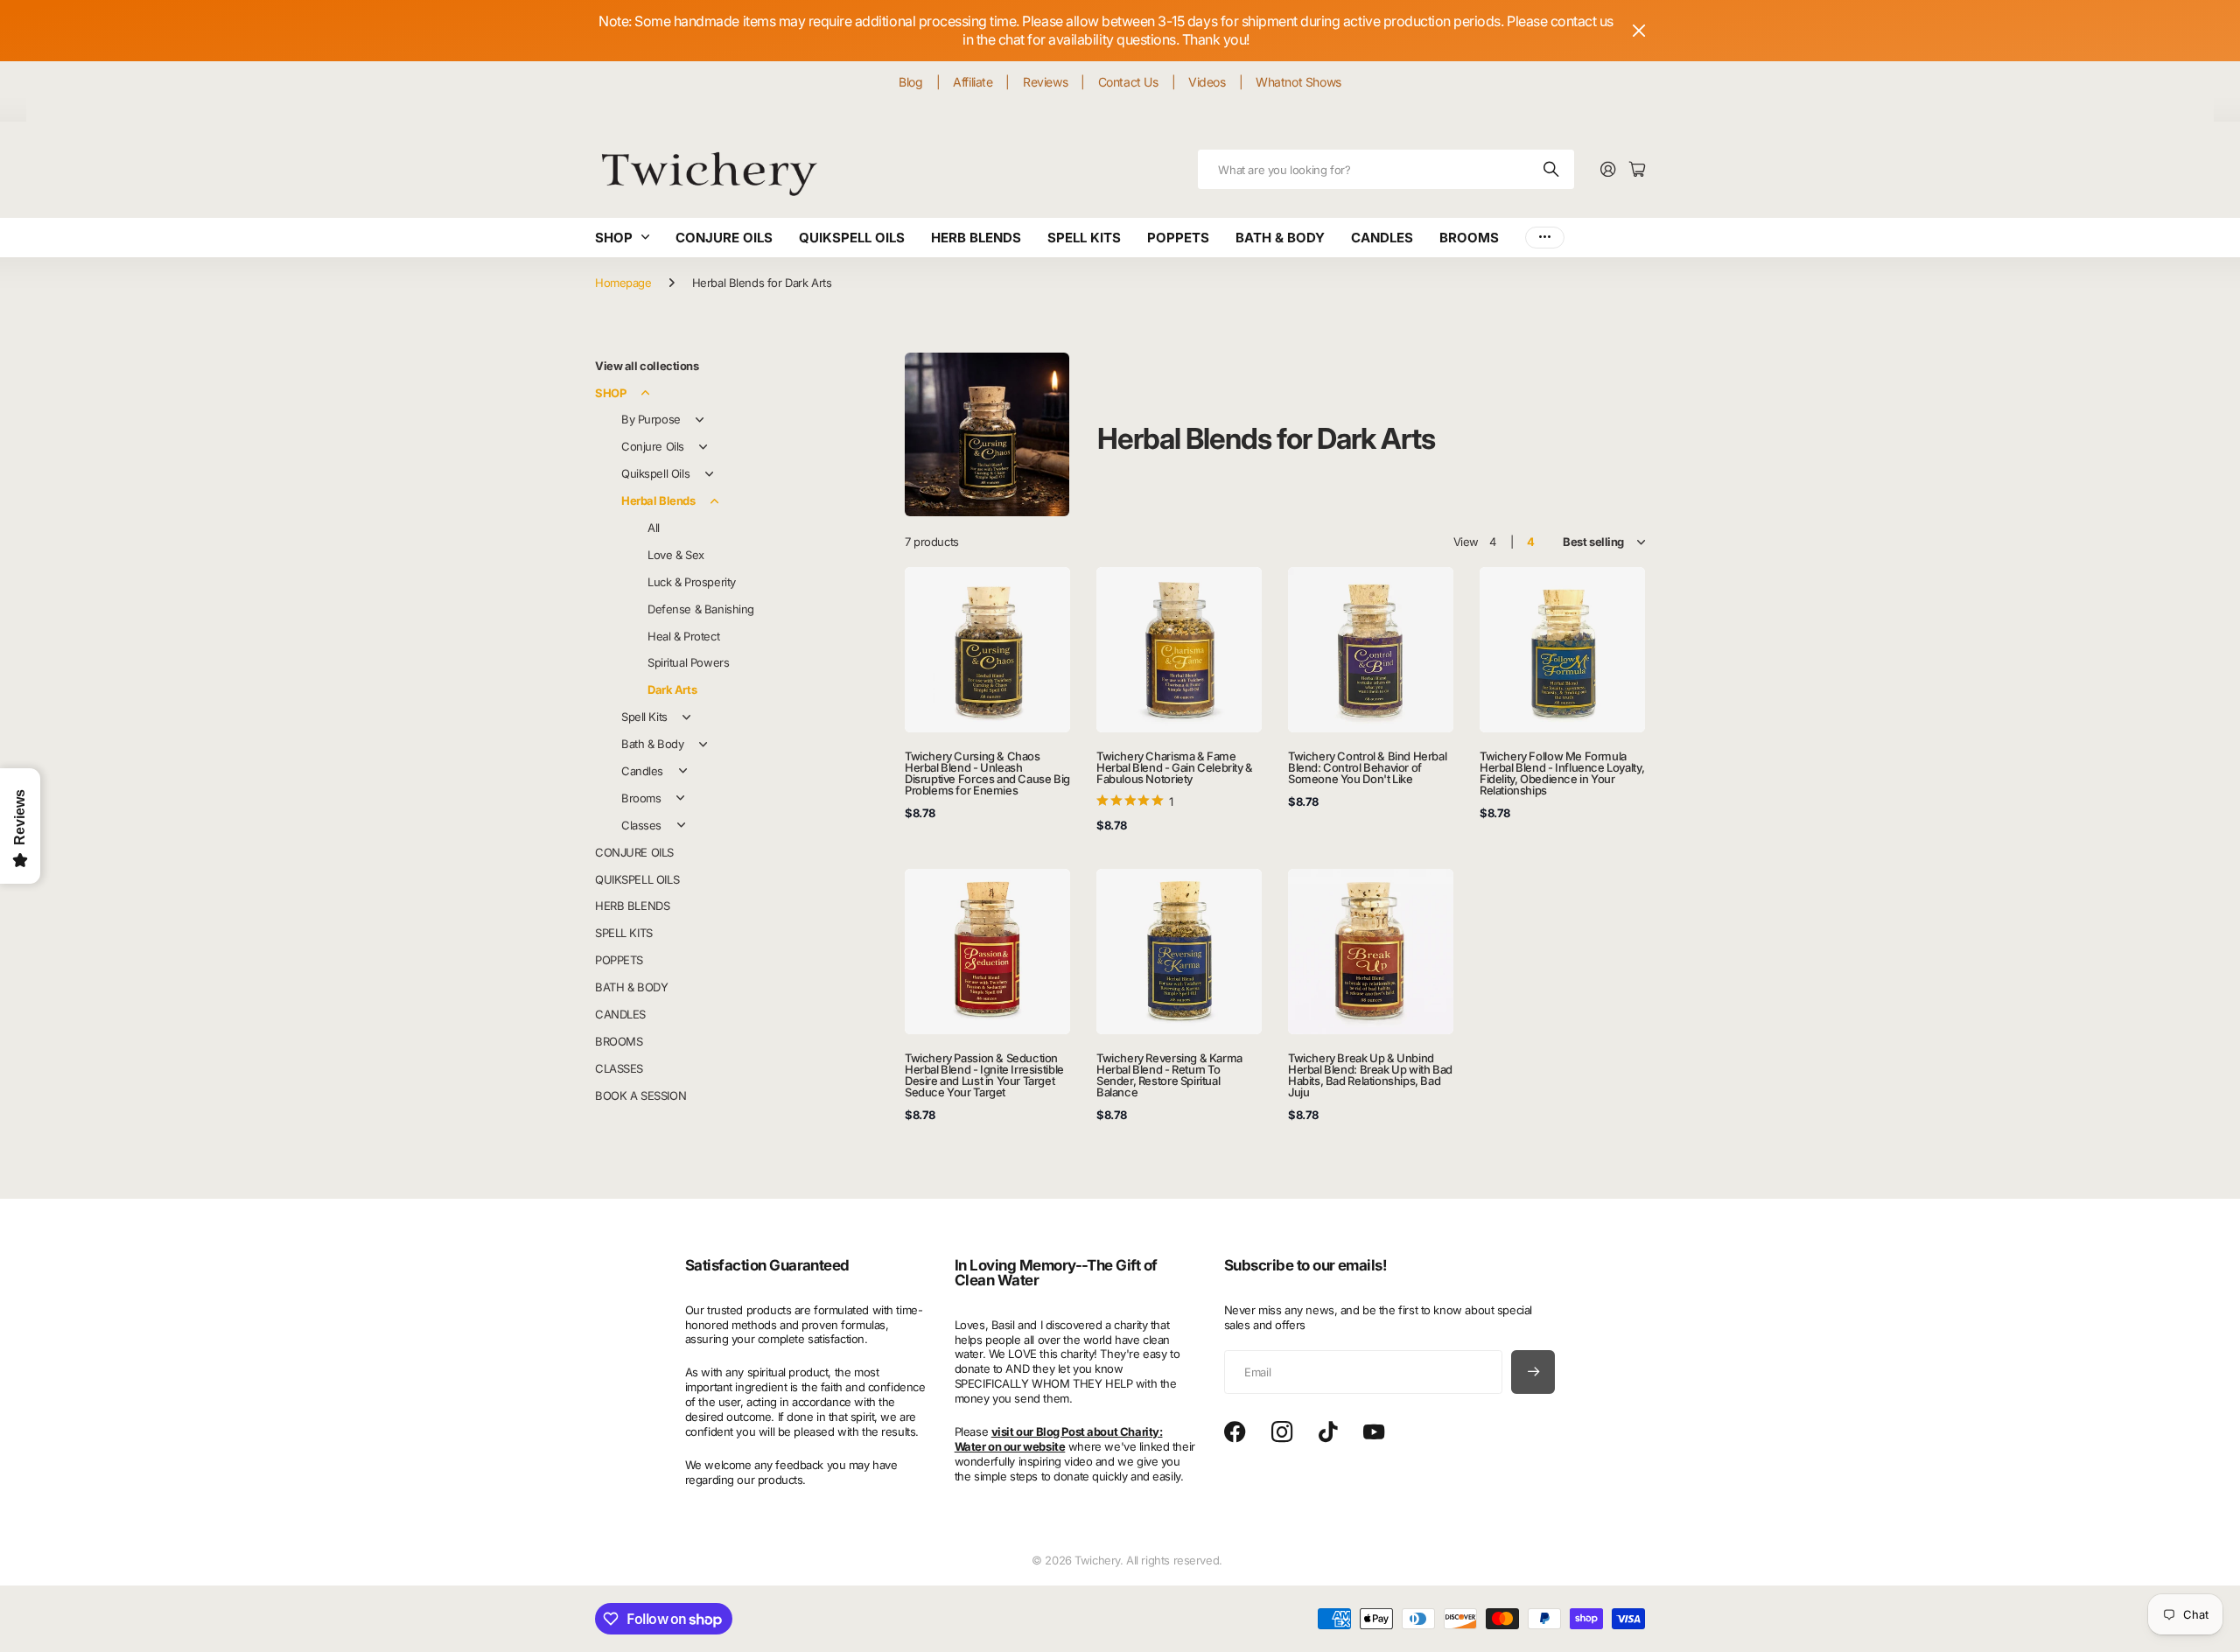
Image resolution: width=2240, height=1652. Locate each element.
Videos (1207, 82)
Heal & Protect (683, 636)
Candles (642, 771)
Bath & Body (652, 744)
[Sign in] (1608, 170)
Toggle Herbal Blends (715, 501)
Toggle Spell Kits (687, 717)
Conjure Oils (653, 446)
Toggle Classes (681, 825)
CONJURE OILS (724, 238)
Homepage (623, 283)
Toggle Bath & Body (703, 745)
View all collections (647, 366)
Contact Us (1128, 82)
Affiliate (973, 82)
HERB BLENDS (976, 238)
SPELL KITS (1084, 238)
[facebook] (1235, 1432)
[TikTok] (1328, 1432)
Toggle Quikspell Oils (709, 474)
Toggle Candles (682, 771)
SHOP (614, 238)
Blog (910, 82)
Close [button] (1639, 31)
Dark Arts (672, 689)
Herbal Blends (658, 500)
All (654, 528)
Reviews (1045, 82)
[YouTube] (1374, 1432)
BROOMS (1469, 238)
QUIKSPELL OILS (852, 238)
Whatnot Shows (1298, 82)
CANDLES (1382, 238)
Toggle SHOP (645, 393)
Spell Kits (644, 717)
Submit (1552, 169)
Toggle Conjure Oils (703, 447)
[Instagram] (1282, 1433)
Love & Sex (676, 555)
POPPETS (1178, 238)
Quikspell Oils (655, 473)
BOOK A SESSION (640, 1095)
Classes (641, 825)
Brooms (641, 798)
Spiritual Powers (688, 662)
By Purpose (651, 419)
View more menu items (1545, 238)
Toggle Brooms (680, 798)
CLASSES (619, 1068)
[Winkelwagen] (1637, 170)
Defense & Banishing (701, 609)
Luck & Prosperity (692, 582)
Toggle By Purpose (700, 420)
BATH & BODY (1280, 238)
